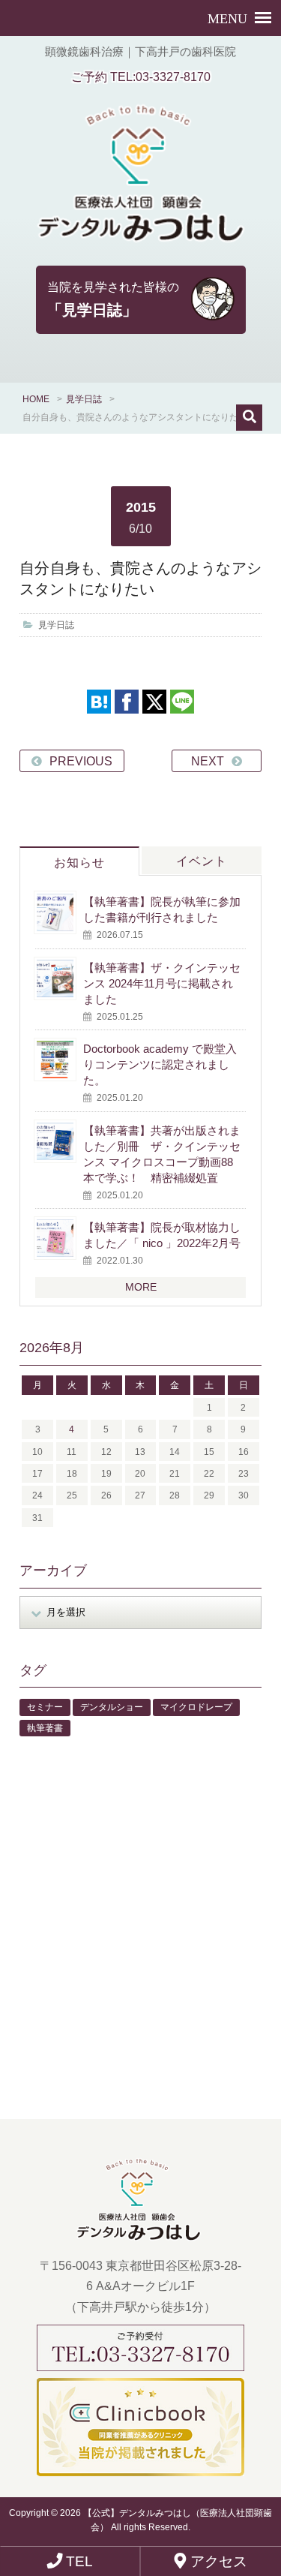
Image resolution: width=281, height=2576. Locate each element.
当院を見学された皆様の (113, 299)
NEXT (208, 761)
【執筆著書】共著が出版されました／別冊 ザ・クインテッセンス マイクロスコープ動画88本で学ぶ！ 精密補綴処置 (162, 1154)
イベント (202, 861)
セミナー (45, 1707)
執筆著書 (45, 1728)
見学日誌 (84, 399)
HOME (36, 399)
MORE (141, 1287)
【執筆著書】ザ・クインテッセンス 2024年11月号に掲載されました (162, 983)
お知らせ (79, 863)
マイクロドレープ (196, 1707)
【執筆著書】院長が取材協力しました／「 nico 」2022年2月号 (162, 1235)
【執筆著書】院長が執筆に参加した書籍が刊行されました (162, 909)
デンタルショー (112, 1707)
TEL (78, 2561)
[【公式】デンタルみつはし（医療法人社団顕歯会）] (140, 183)
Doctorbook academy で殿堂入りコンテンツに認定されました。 (160, 1064)
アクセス (217, 2561)
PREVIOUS (81, 761)
